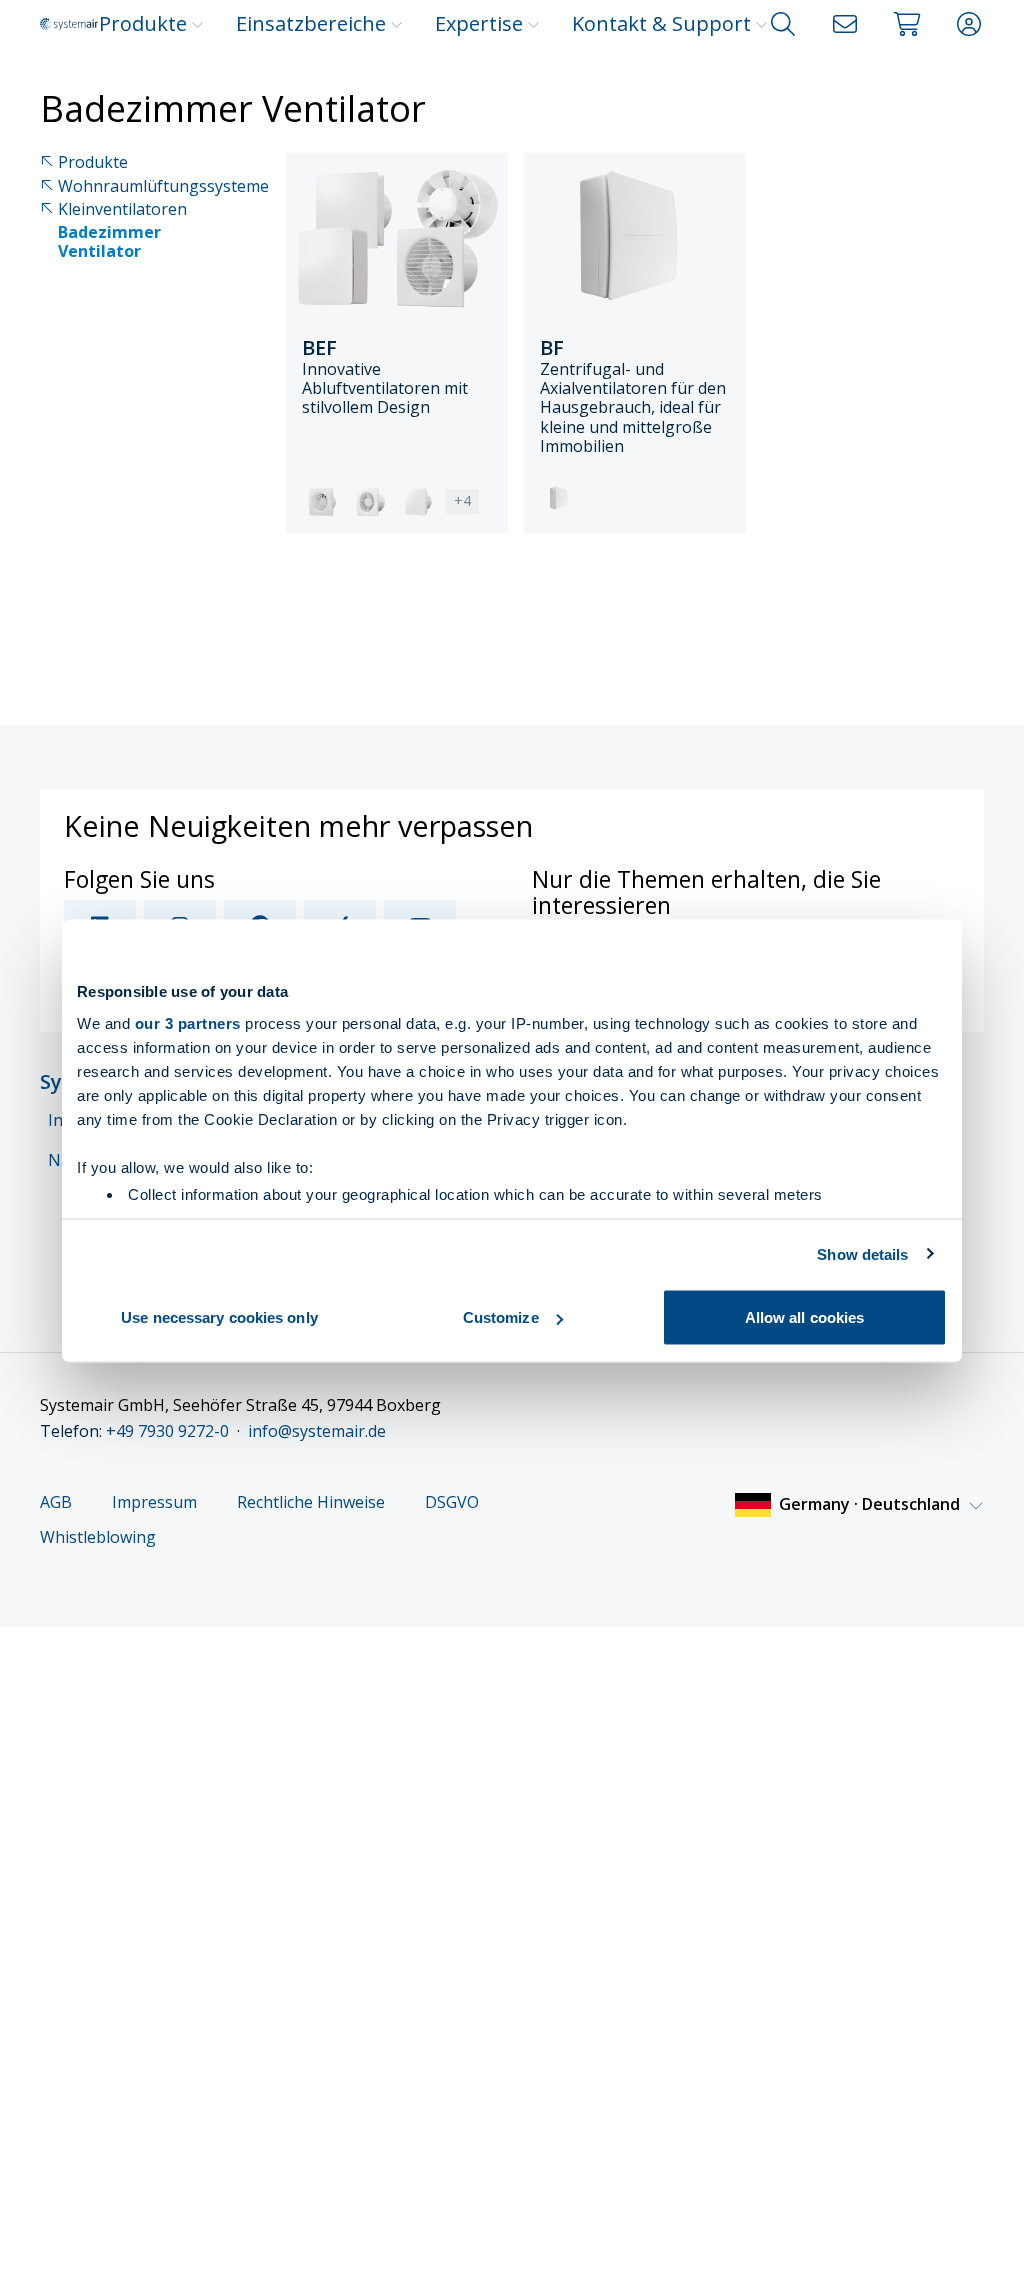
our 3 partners (188, 1022)
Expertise (479, 23)
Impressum (154, 1502)
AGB (56, 1502)
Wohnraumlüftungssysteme (163, 186)
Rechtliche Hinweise (311, 1502)
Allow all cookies (805, 1317)
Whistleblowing (98, 1537)
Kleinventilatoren (122, 209)
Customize (501, 1317)
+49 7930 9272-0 (167, 1431)
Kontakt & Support (661, 23)
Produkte (143, 23)
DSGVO (452, 1502)
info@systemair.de (317, 1431)
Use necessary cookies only (219, 1317)
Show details (862, 1253)
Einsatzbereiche (311, 23)
